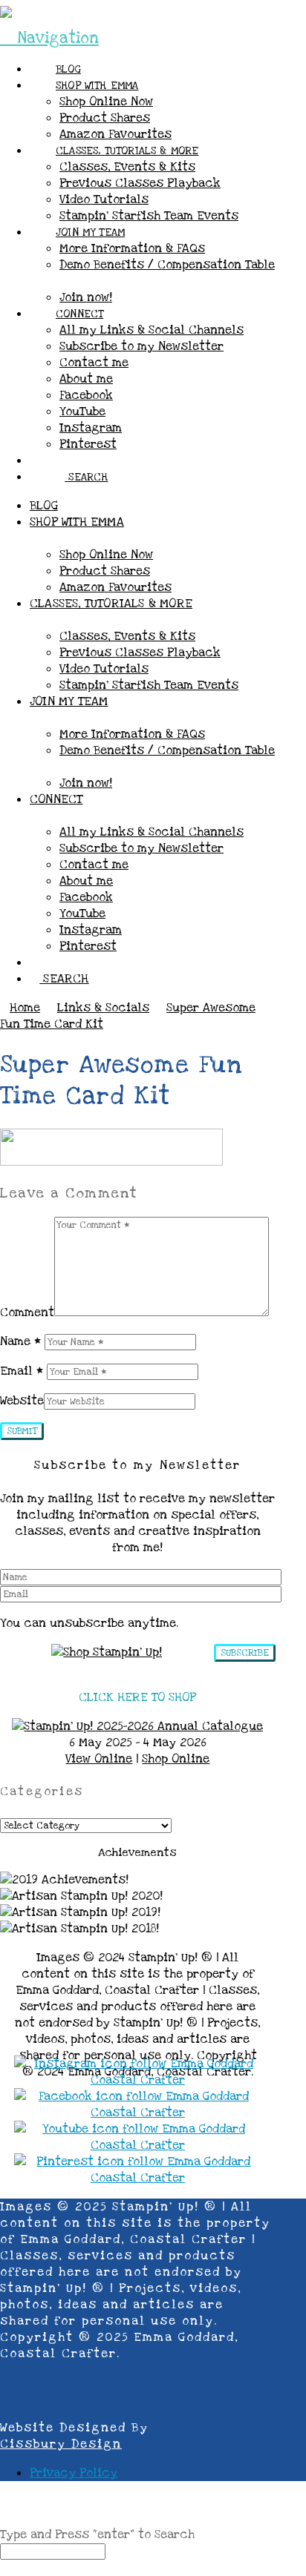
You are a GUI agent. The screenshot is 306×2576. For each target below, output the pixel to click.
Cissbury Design (61, 2444)
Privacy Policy (74, 2473)
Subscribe (245, 1653)
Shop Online (176, 1759)
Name (20, 1341)
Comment (27, 1312)
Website (22, 1401)
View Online (99, 1759)
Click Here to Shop (137, 1697)
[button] (49, 38)
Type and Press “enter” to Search (97, 2534)
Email (22, 1371)
